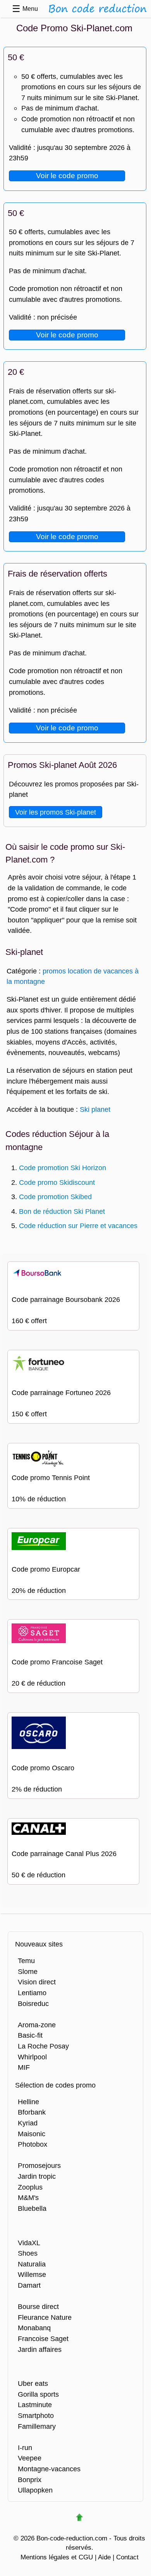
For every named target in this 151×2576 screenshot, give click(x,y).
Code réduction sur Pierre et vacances (78, 1226)
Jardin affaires (40, 2349)
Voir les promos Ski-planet (56, 812)
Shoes (28, 2253)
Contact (127, 2557)
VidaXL (29, 2243)
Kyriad (28, 2123)
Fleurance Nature (45, 2317)
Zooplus (30, 2187)
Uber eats (33, 2383)
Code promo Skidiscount (57, 1182)
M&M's (28, 2197)
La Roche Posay (43, 2046)
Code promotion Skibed (55, 1197)
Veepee (30, 2458)
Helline (28, 2102)
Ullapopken (35, 2490)
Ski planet (95, 1109)
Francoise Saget (43, 2339)
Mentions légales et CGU (57, 2557)
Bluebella (32, 2208)
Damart (29, 2285)
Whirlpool (32, 2057)
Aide (104, 2557)
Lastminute (35, 2405)
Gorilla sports (38, 2394)
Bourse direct (38, 2306)
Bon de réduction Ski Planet (62, 1211)
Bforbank (32, 2112)
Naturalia (32, 2264)
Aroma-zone (37, 2025)
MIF (24, 2067)
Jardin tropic (37, 2176)
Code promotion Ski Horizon (63, 1168)
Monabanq (34, 2328)
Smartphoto (36, 2415)
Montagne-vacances (49, 2469)
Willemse (32, 2274)
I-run (25, 2448)
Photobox (33, 2144)
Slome (28, 1971)
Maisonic (32, 2134)
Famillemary (37, 2426)
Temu (26, 1961)
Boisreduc (33, 2003)
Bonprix (30, 2480)
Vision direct (37, 1982)
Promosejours (39, 2165)
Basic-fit (30, 2035)
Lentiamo (32, 1993)
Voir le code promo (67, 176)
